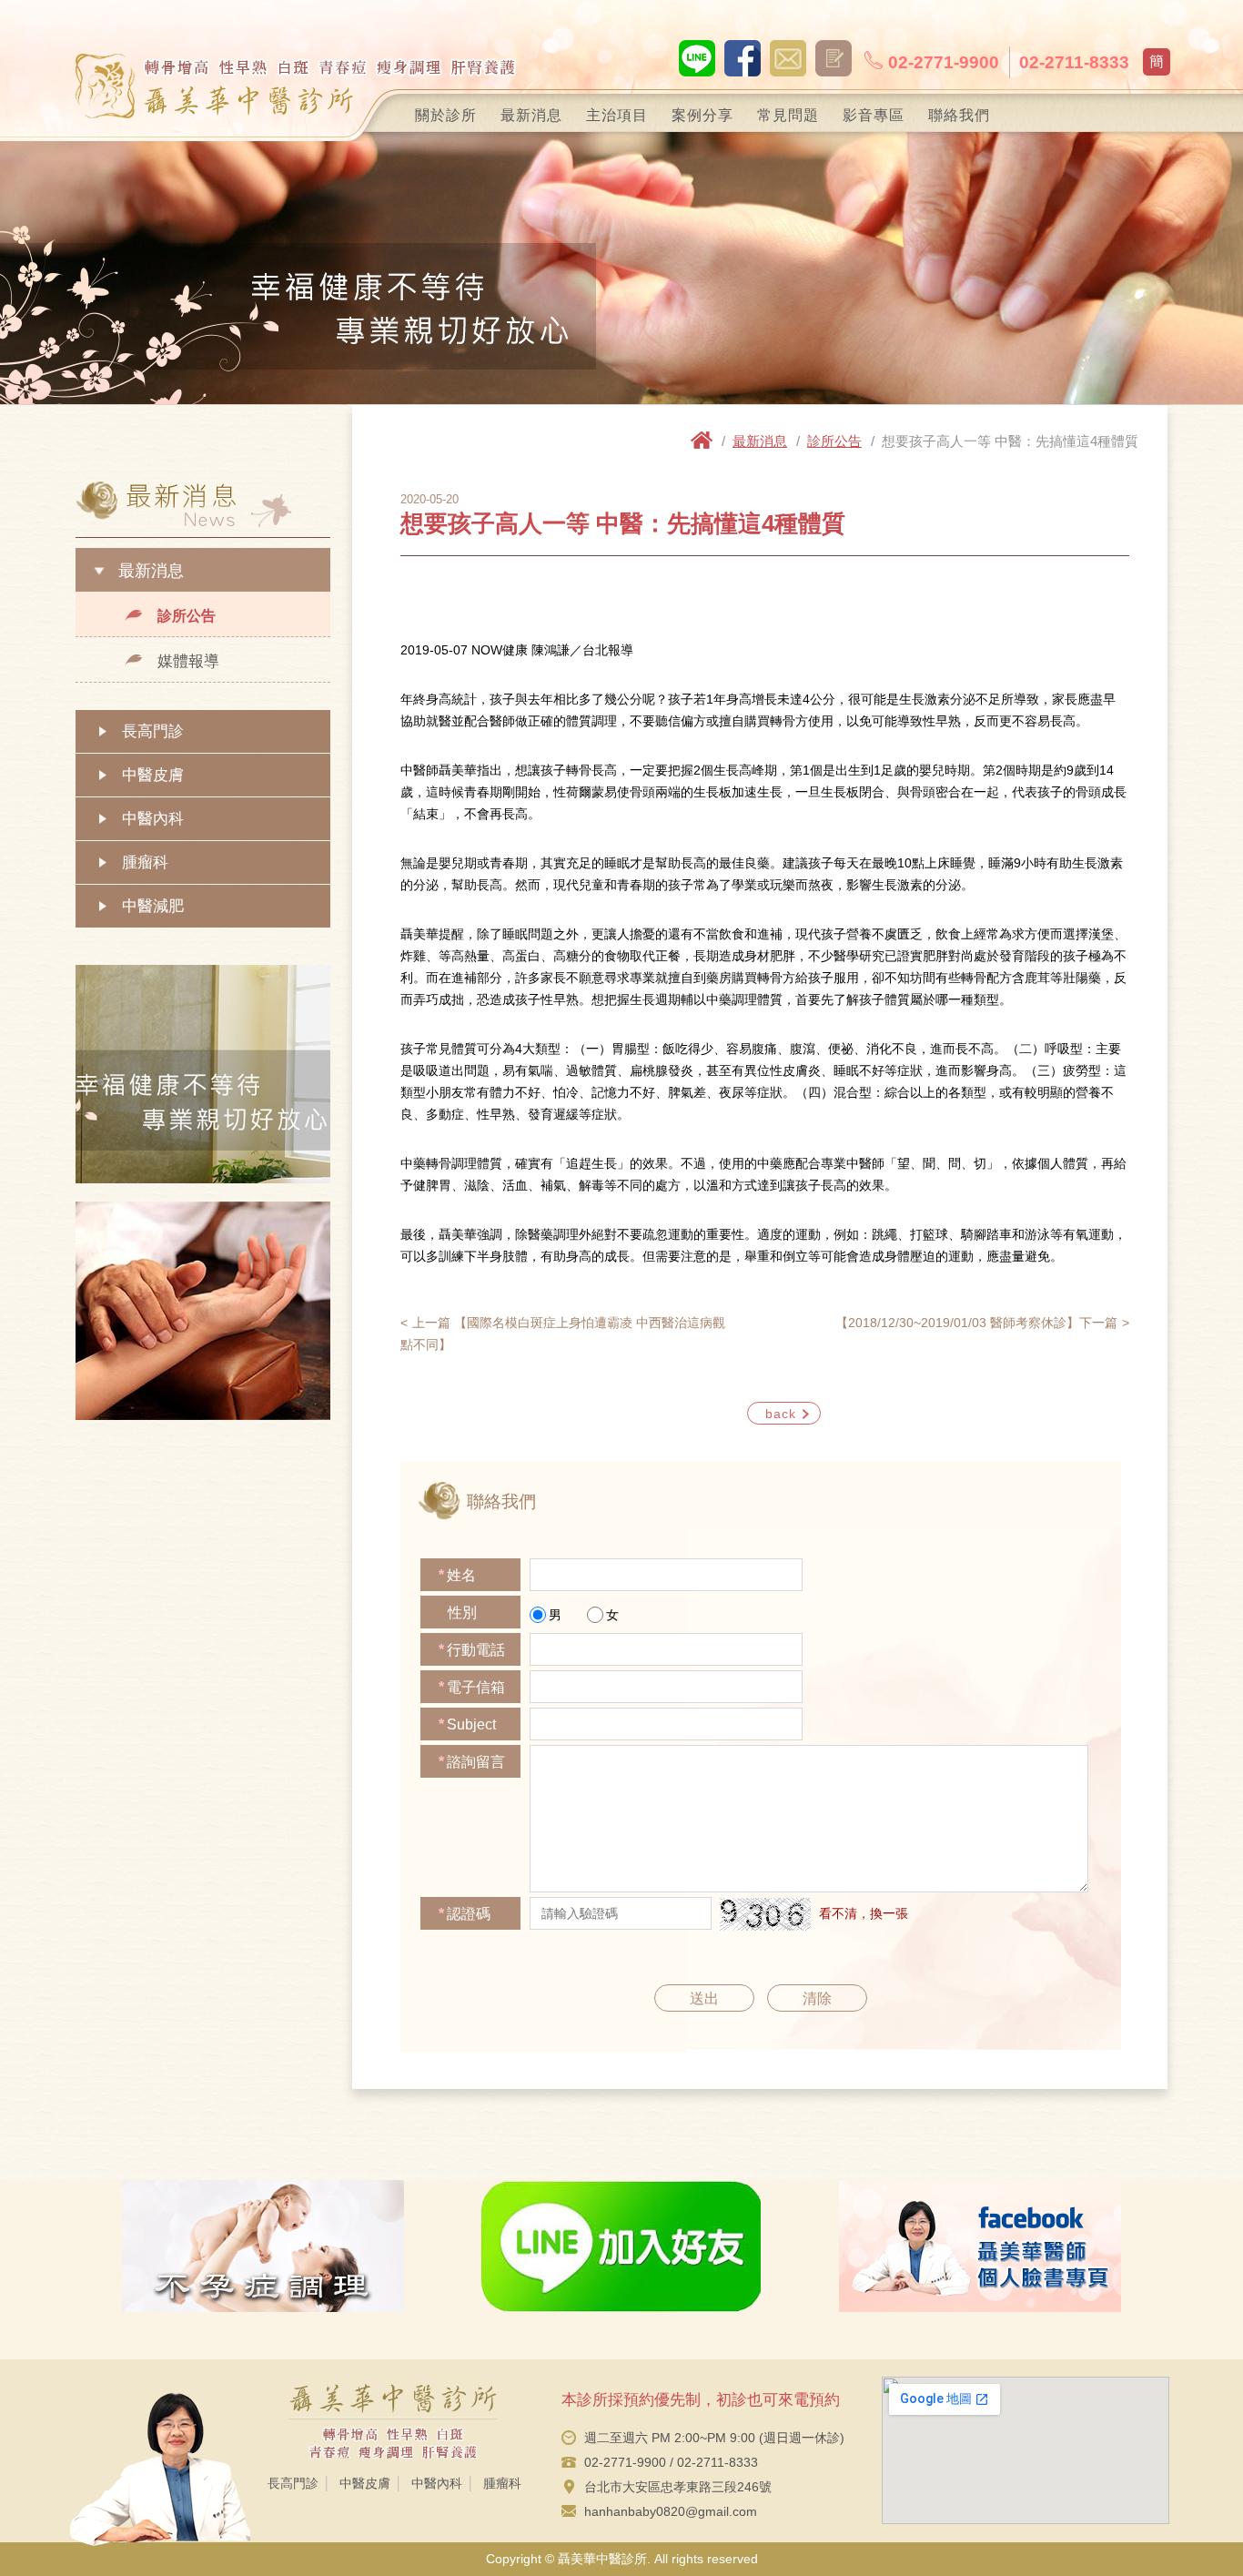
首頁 (702, 440)
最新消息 (531, 115)
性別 (462, 1613)
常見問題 (788, 115)
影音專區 (874, 115)
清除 (817, 1998)
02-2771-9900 (944, 62)
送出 (704, 1998)
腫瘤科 (145, 862)
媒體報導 (188, 661)
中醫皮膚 (153, 775)
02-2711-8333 (1074, 62)
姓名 (457, 1575)
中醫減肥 (153, 906)
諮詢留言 (472, 1762)
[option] (621, 269)
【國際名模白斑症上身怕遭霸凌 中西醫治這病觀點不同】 (563, 1334)
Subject (467, 1724)
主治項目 (617, 115)
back (781, 1414)
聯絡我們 (959, 115)
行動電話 (472, 1650)
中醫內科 (153, 819)
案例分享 (702, 115)
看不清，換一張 (864, 1913)
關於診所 (446, 115)
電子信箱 (472, 1687)
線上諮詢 (788, 58)
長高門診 (153, 731)
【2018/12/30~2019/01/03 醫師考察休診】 (976, 1323)
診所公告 (187, 616)
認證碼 (465, 1914)
